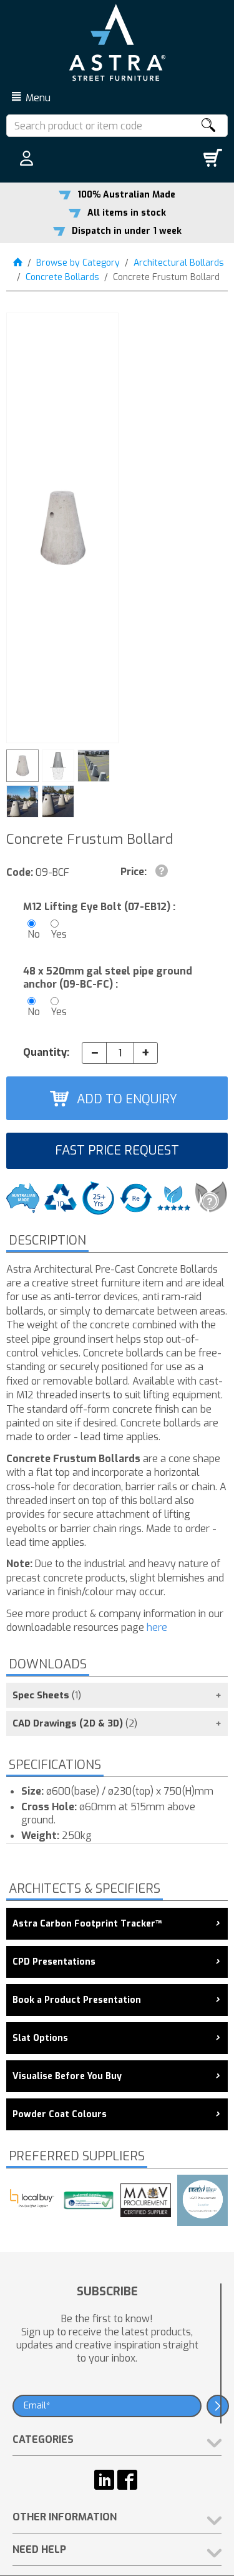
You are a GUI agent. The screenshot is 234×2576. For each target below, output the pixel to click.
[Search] (208, 126)
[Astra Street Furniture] (117, 42)
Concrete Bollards (62, 277)
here (156, 1627)
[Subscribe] (218, 2406)
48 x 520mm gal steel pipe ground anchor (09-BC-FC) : (108, 978)
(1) (47, 1695)
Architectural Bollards (179, 263)
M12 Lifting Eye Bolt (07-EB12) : (99, 907)
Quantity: (46, 1052)
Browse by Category (78, 263)
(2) (75, 1723)
